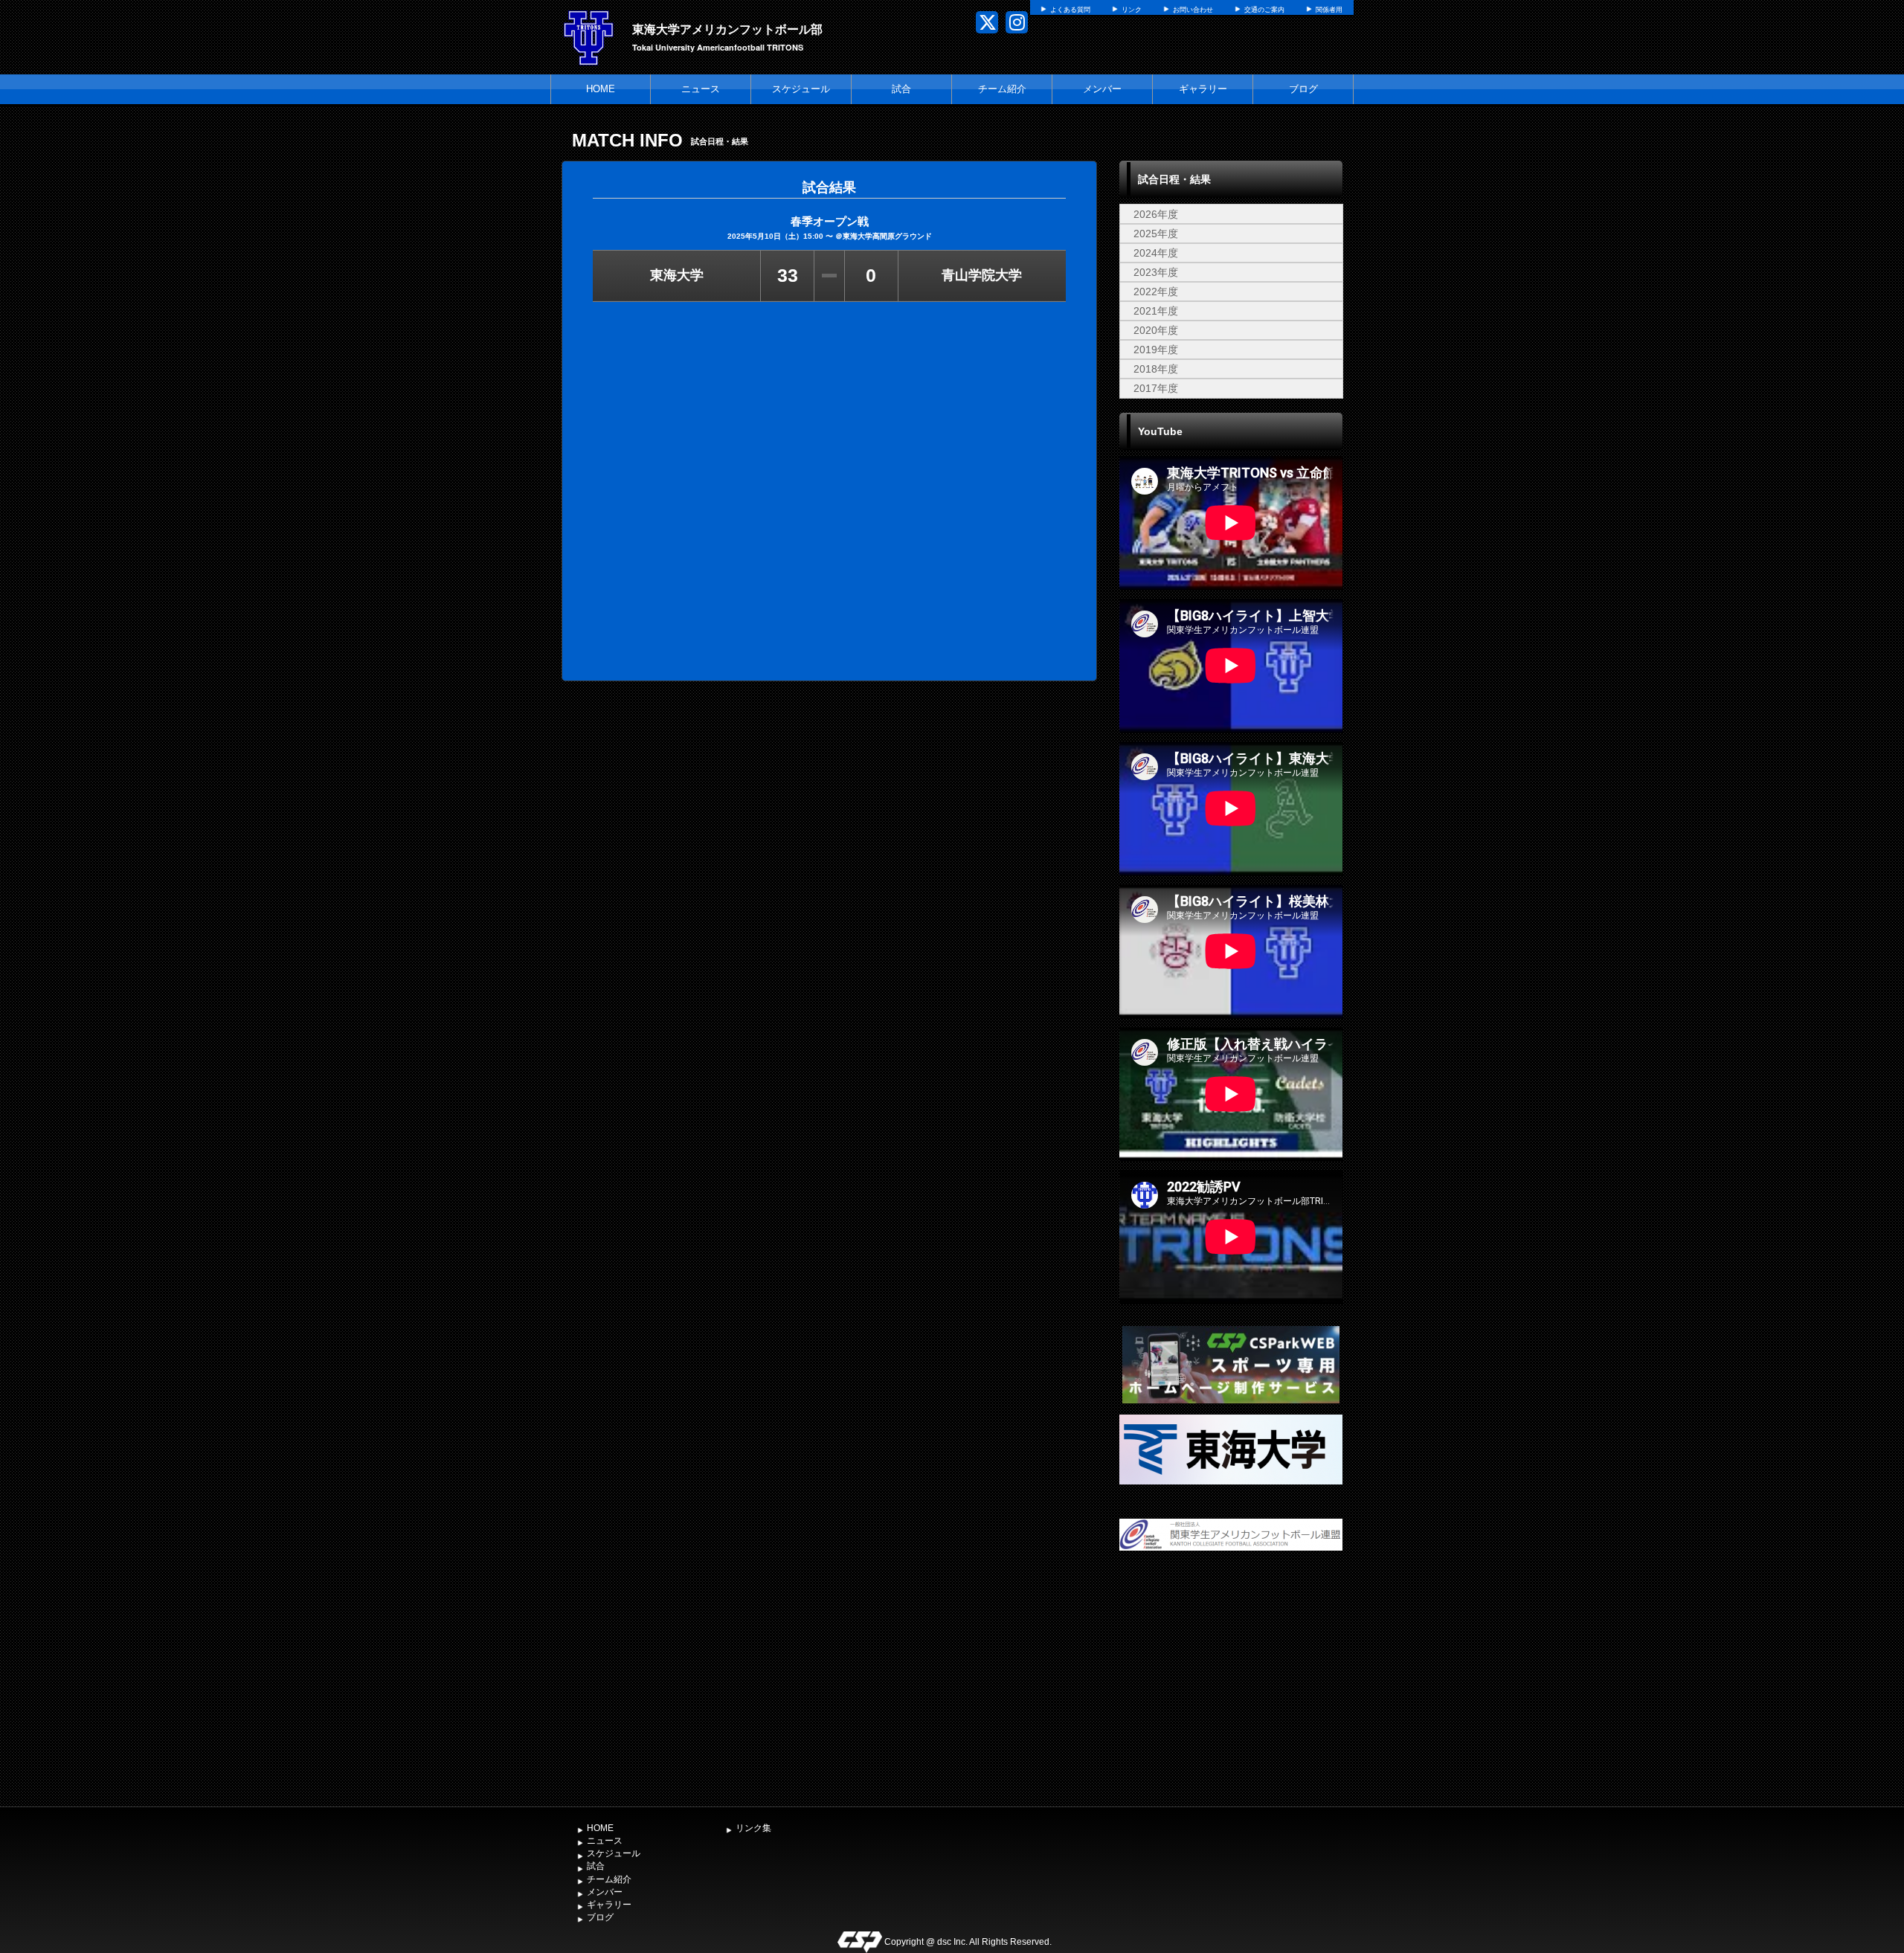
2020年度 (1156, 330)
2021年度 (1156, 311)
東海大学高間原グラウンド (887, 236)
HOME (601, 89)
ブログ (1303, 89)
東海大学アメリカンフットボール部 (727, 29)
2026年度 (1156, 214)
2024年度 (1156, 253)
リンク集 (753, 1828)
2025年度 (1156, 234)
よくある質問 (1070, 10)
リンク (1132, 10)
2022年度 (1156, 292)
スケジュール (801, 89)
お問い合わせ (1193, 10)
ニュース (701, 89)
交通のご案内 (1264, 10)
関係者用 (1329, 10)
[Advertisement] (1231, 1688)
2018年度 (1156, 369)
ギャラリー (1203, 89)
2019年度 (1156, 350)
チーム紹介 (1002, 89)
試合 (901, 89)
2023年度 (1156, 272)
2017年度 (1156, 388)
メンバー (1102, 89)
